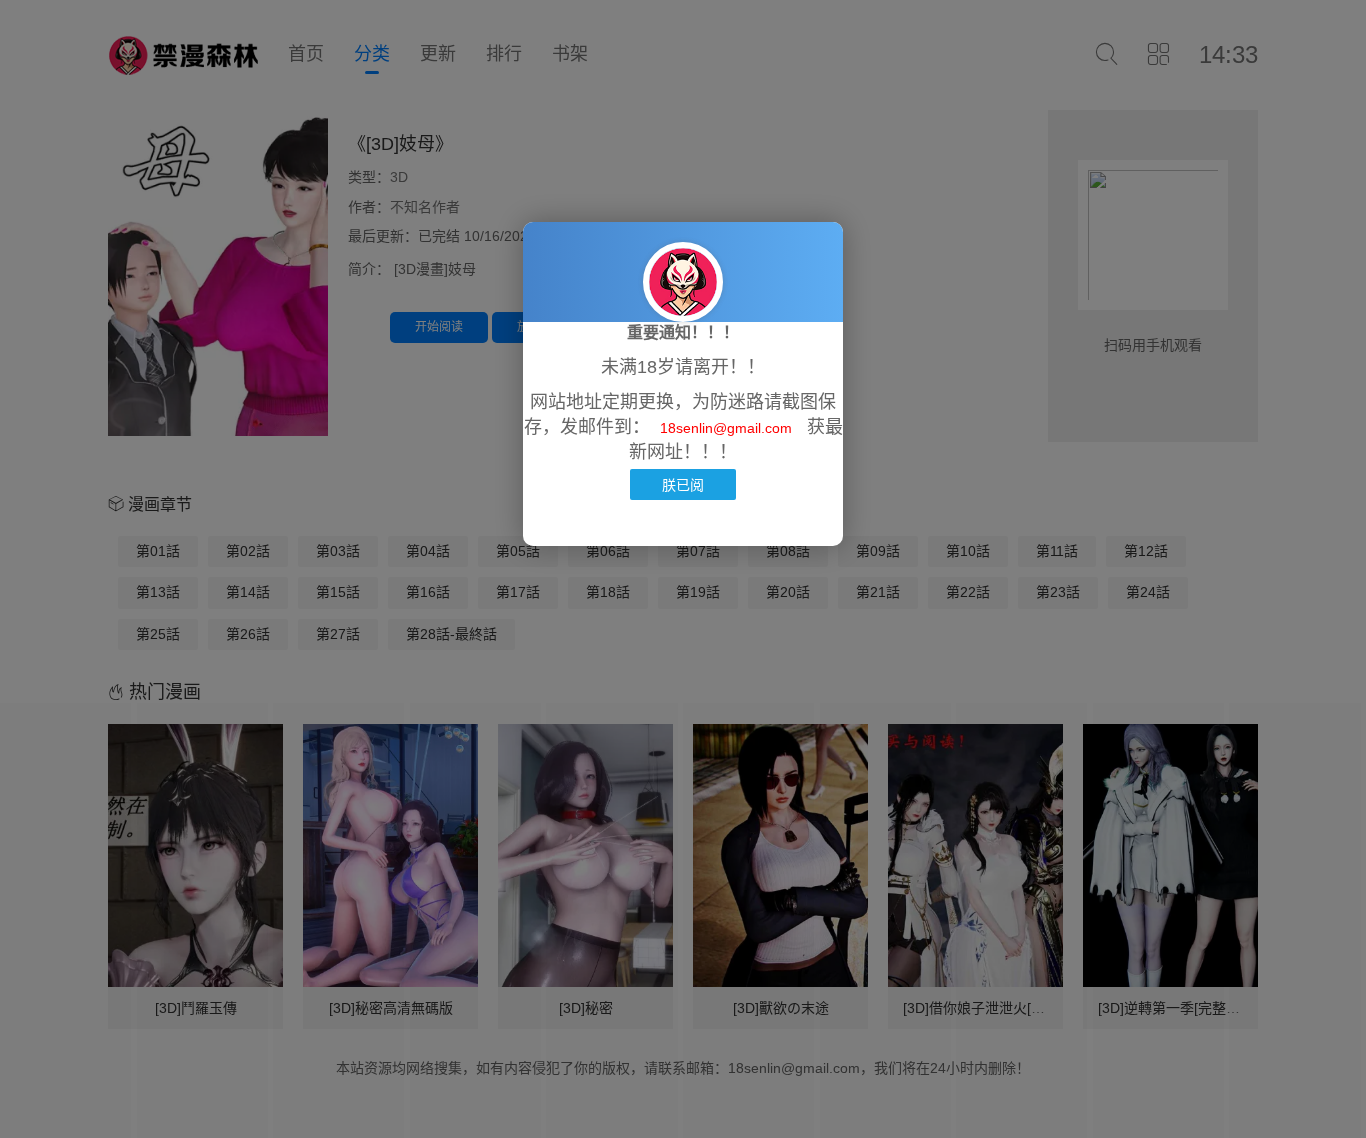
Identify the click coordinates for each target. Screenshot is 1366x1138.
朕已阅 (683, 484)
